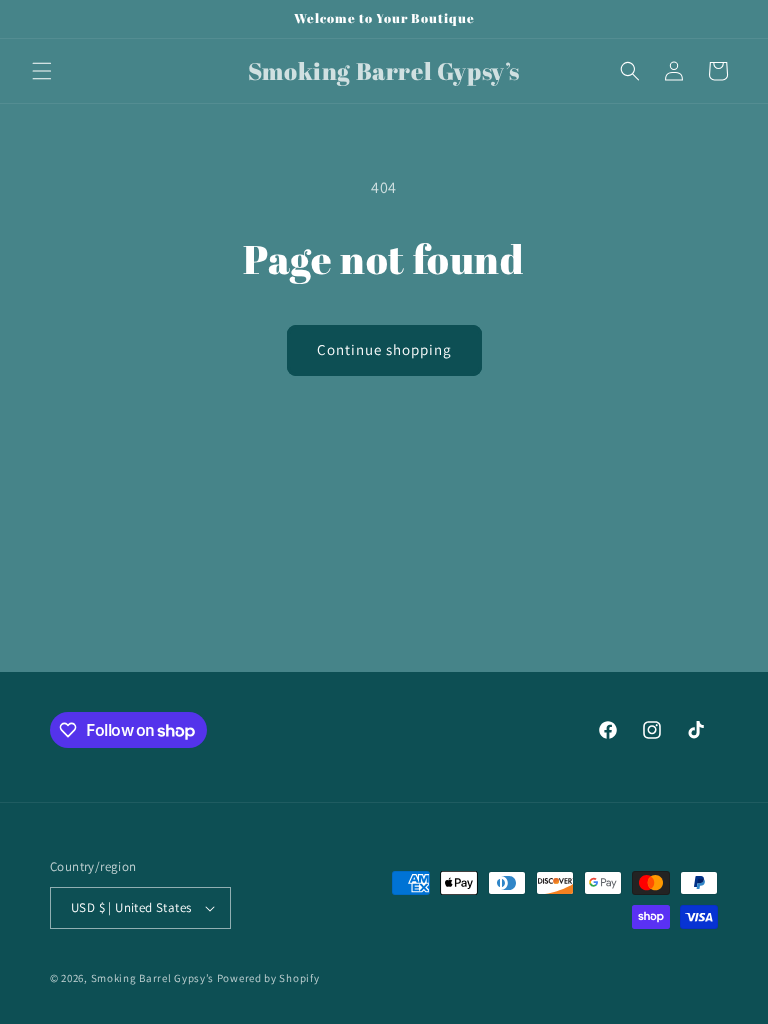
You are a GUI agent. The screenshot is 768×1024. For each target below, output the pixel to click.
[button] (42, 71)
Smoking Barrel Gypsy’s (152, 978)
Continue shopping (384, 349)
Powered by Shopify (268, 978)
